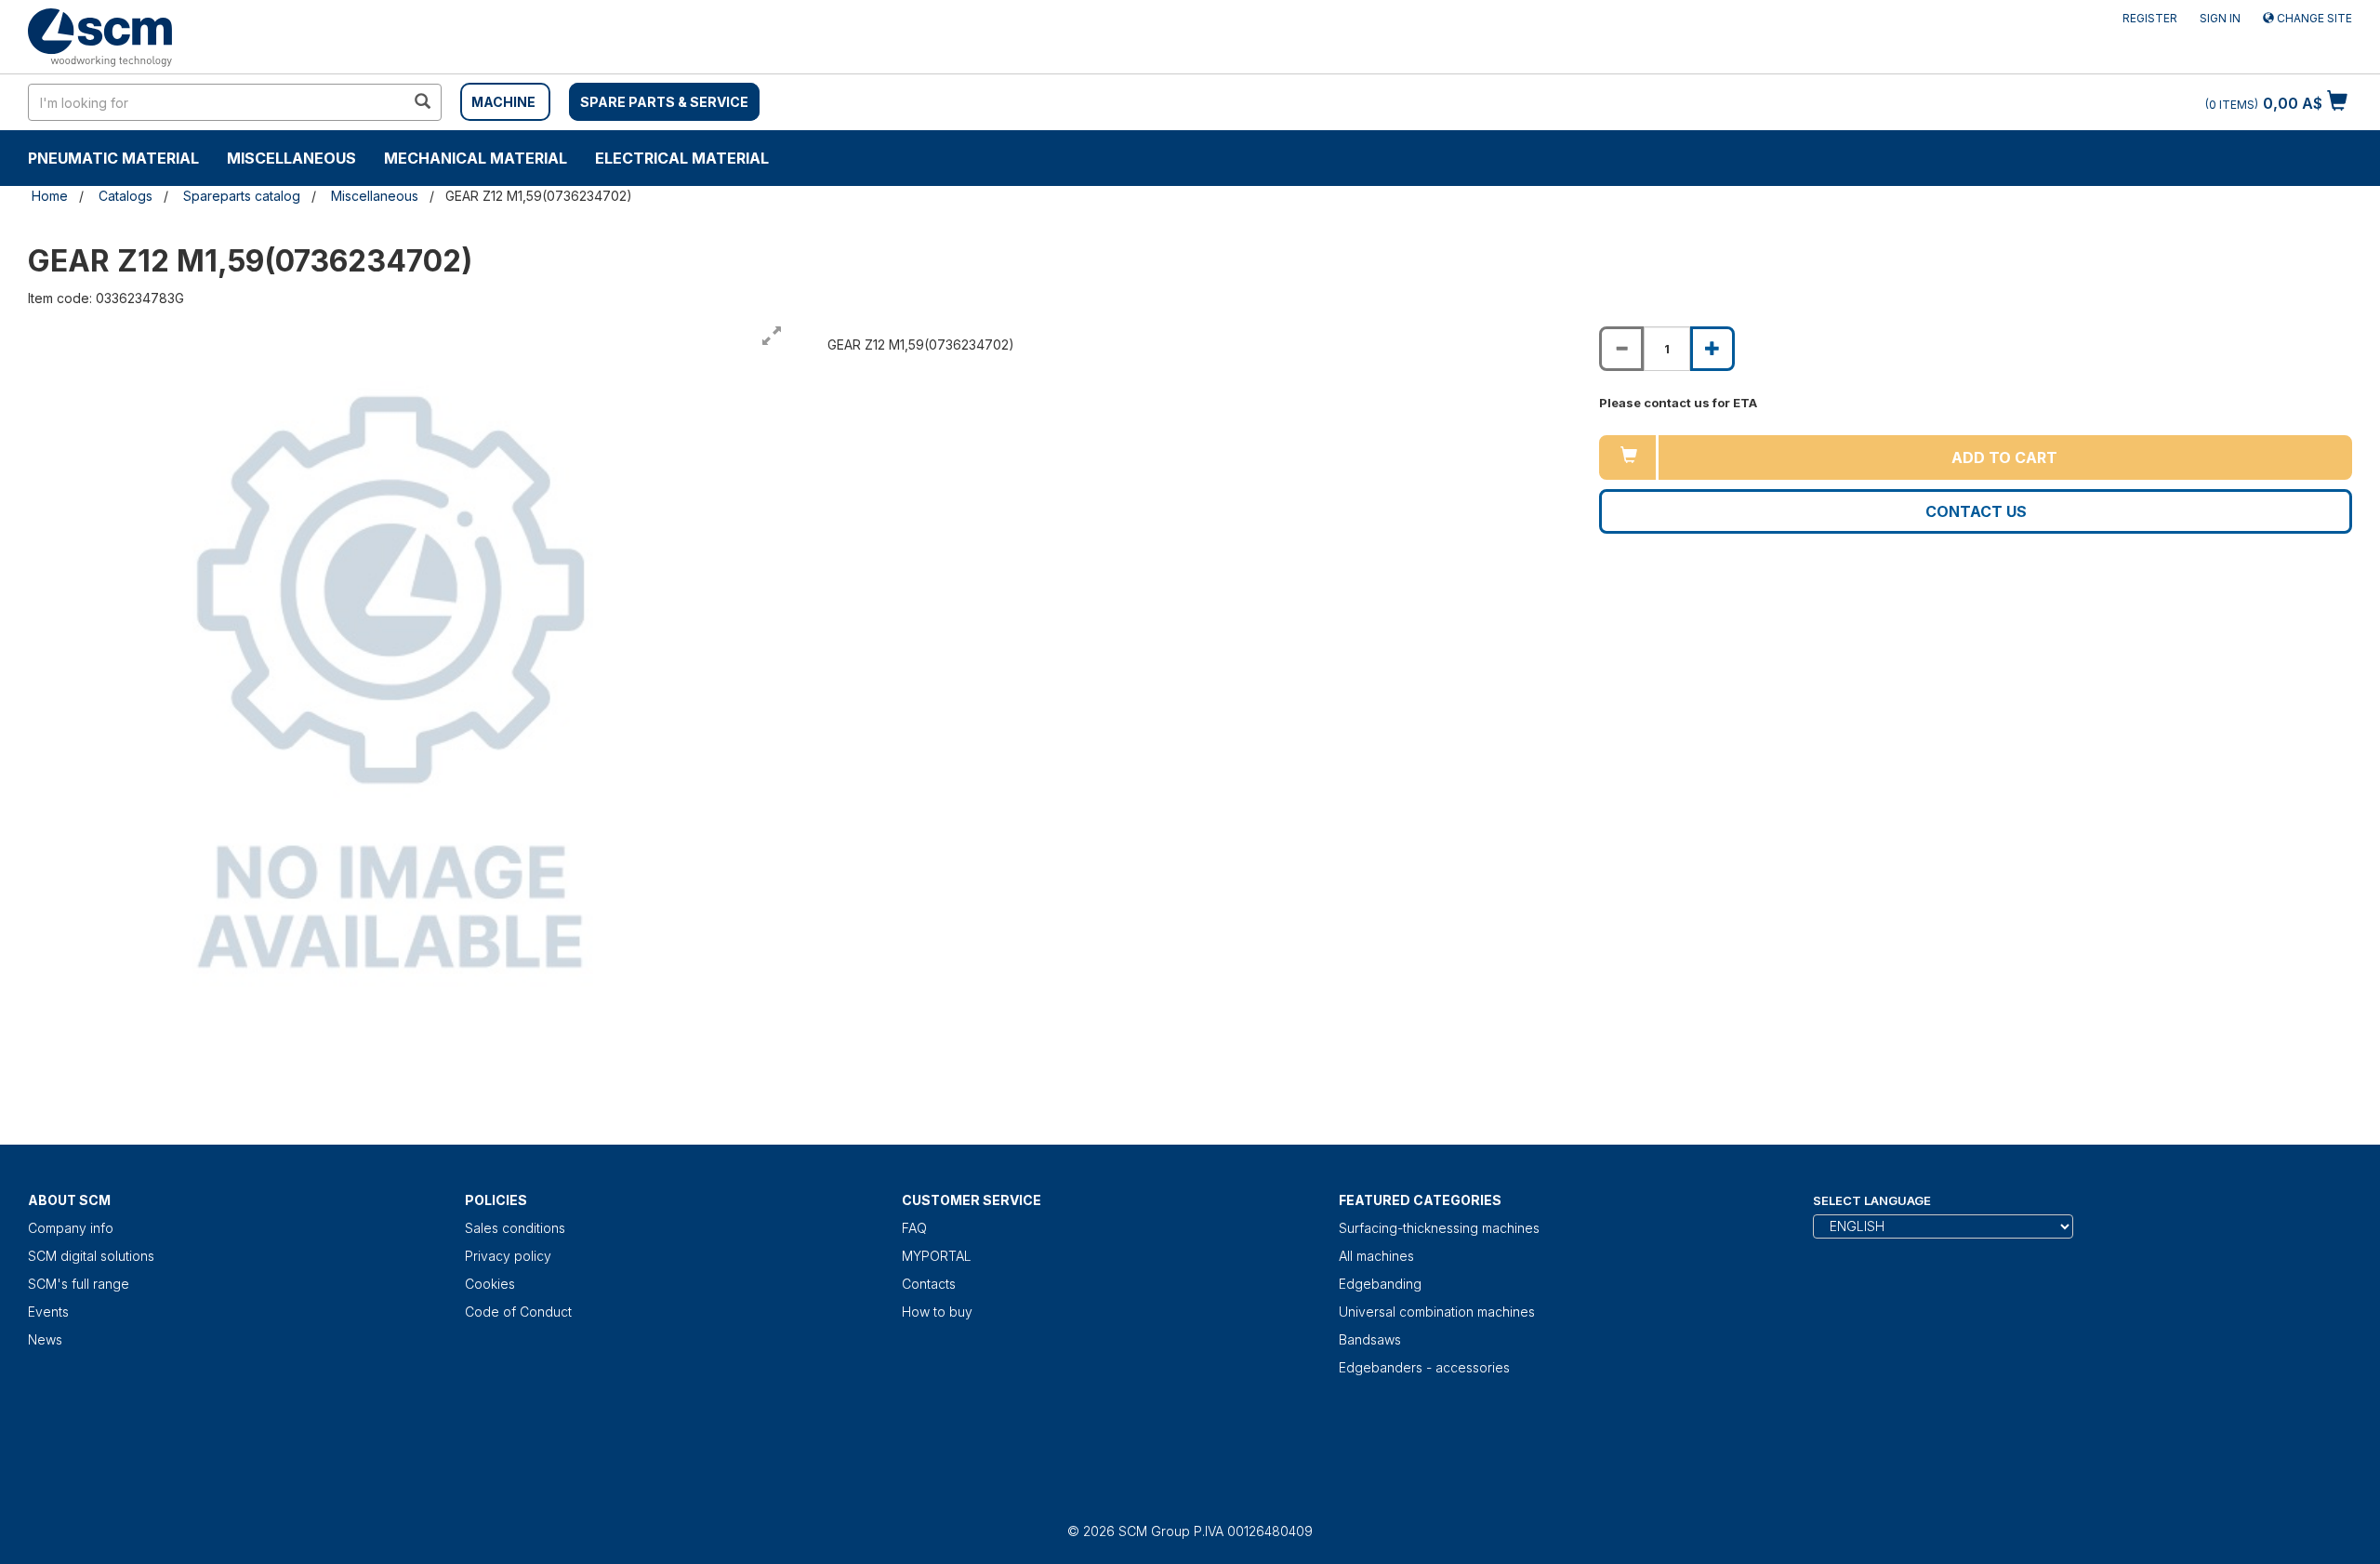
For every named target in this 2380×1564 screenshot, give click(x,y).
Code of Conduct (518, 1312)
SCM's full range (79, 1284)
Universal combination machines (1437, 1312)
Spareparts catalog (242, 196)
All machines (1376, 1256)
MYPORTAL (937, 1256)
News (45, 1339)
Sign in (2220, 18)
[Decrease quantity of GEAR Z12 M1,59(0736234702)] (1621, 349)
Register (2150, 18)
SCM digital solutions (91, 1256)
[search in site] (422, 102)
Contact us (1976, 511)
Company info (71, 1228)
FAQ (914, 1228)
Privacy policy (508, 1256)
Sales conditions (515, 1228)
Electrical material (682, 158)
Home (50, 196)
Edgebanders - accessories (1424, 1367)
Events (48, 1312)
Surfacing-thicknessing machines (1439, 1228)
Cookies (490, 1284)
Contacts (929, 1284)
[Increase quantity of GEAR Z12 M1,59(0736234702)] (1712, 349)
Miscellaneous (291, 158)
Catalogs (126, 196)
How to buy (937, 1312)
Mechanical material (476, 158)
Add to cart (2004, 457)
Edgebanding (1380, 1284)
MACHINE (503, 102)
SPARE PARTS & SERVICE (664, 102)
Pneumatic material (113, 158)
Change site (2313, 18)
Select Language (1872, 1200)
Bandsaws (1370, 1339)
